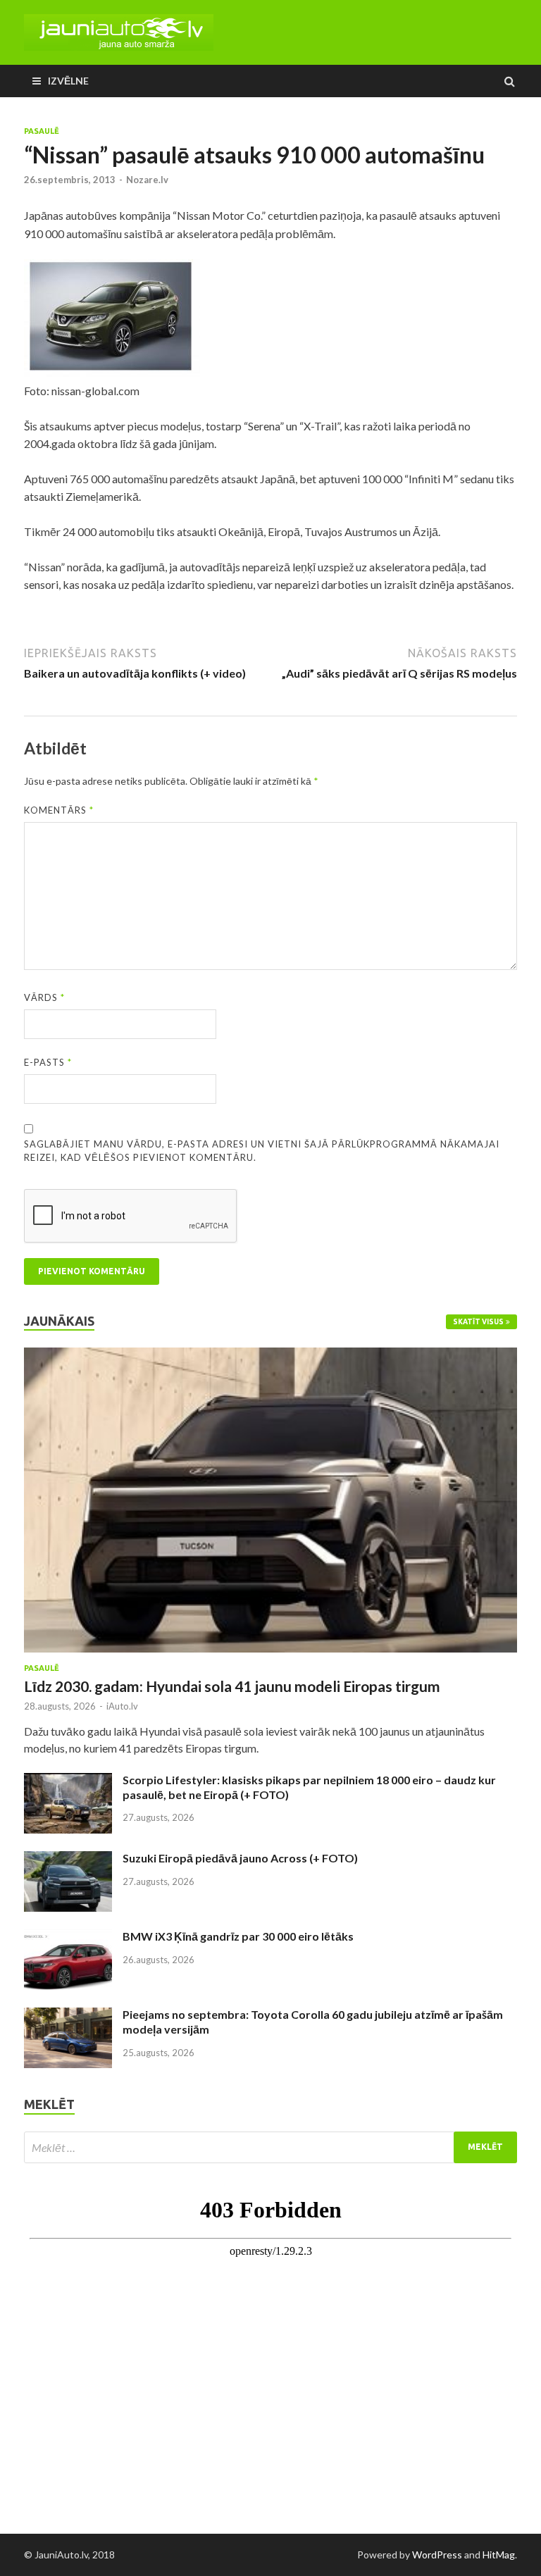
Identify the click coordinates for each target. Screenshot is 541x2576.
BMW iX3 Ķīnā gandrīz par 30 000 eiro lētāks (238, 1936)
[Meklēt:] (270, 2147)
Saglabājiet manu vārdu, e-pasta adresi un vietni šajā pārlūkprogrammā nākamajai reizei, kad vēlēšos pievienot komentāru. (262, 1151)
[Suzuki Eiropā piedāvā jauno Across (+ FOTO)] (68, 1859)
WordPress (437, 2555)
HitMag (499, 2555)
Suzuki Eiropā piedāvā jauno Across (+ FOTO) (240, 1858)
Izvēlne (68, 81)
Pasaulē (42, 131)
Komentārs (59, 810)
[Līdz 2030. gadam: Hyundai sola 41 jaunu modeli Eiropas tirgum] (270, 1356)
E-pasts (48, 1062)
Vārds (44, 997)
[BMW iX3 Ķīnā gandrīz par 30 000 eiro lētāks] (68, 1937)
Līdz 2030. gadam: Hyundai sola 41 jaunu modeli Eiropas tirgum (232, 1686)
